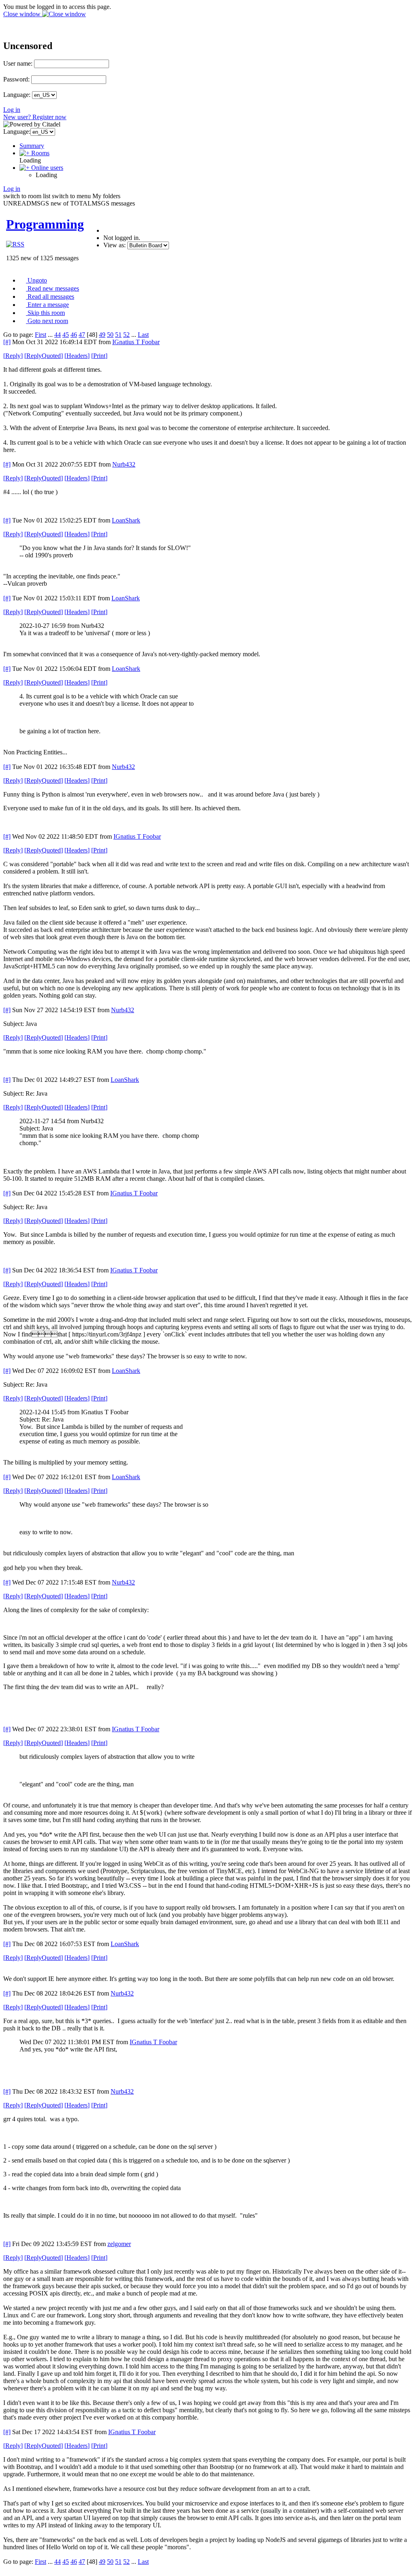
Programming (45, 224)
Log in (12, 110)
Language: (17, 95)
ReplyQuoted (44, 356)
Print (99, 356)
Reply (13, 356)
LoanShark (126, 520)
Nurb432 (124, 464)
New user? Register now (35, 117)
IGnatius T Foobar (136, 342)
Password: (16, 79)
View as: (114, 245)
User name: (18, 63)
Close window (23, 14)
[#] (7, 342)
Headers (77, 356)
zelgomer (119, 2244)
